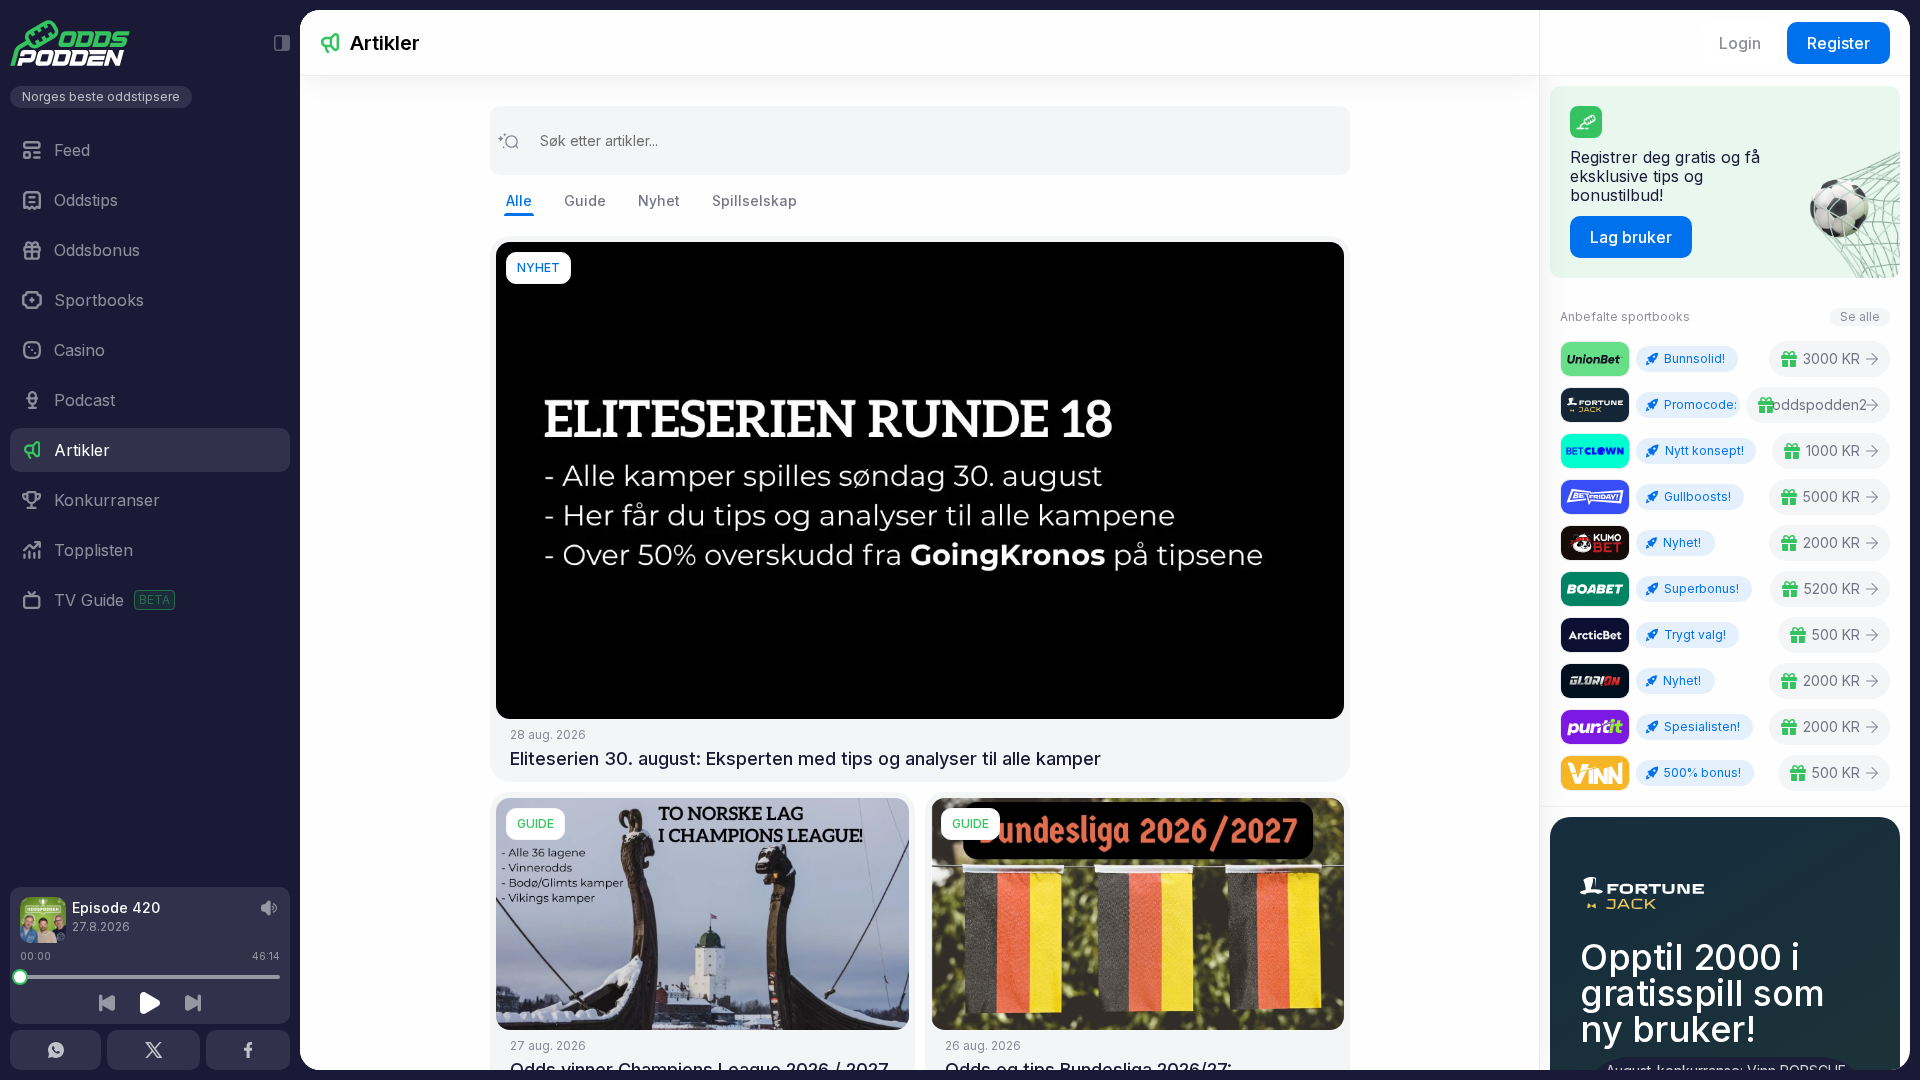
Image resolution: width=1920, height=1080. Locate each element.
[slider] (20, 977)
